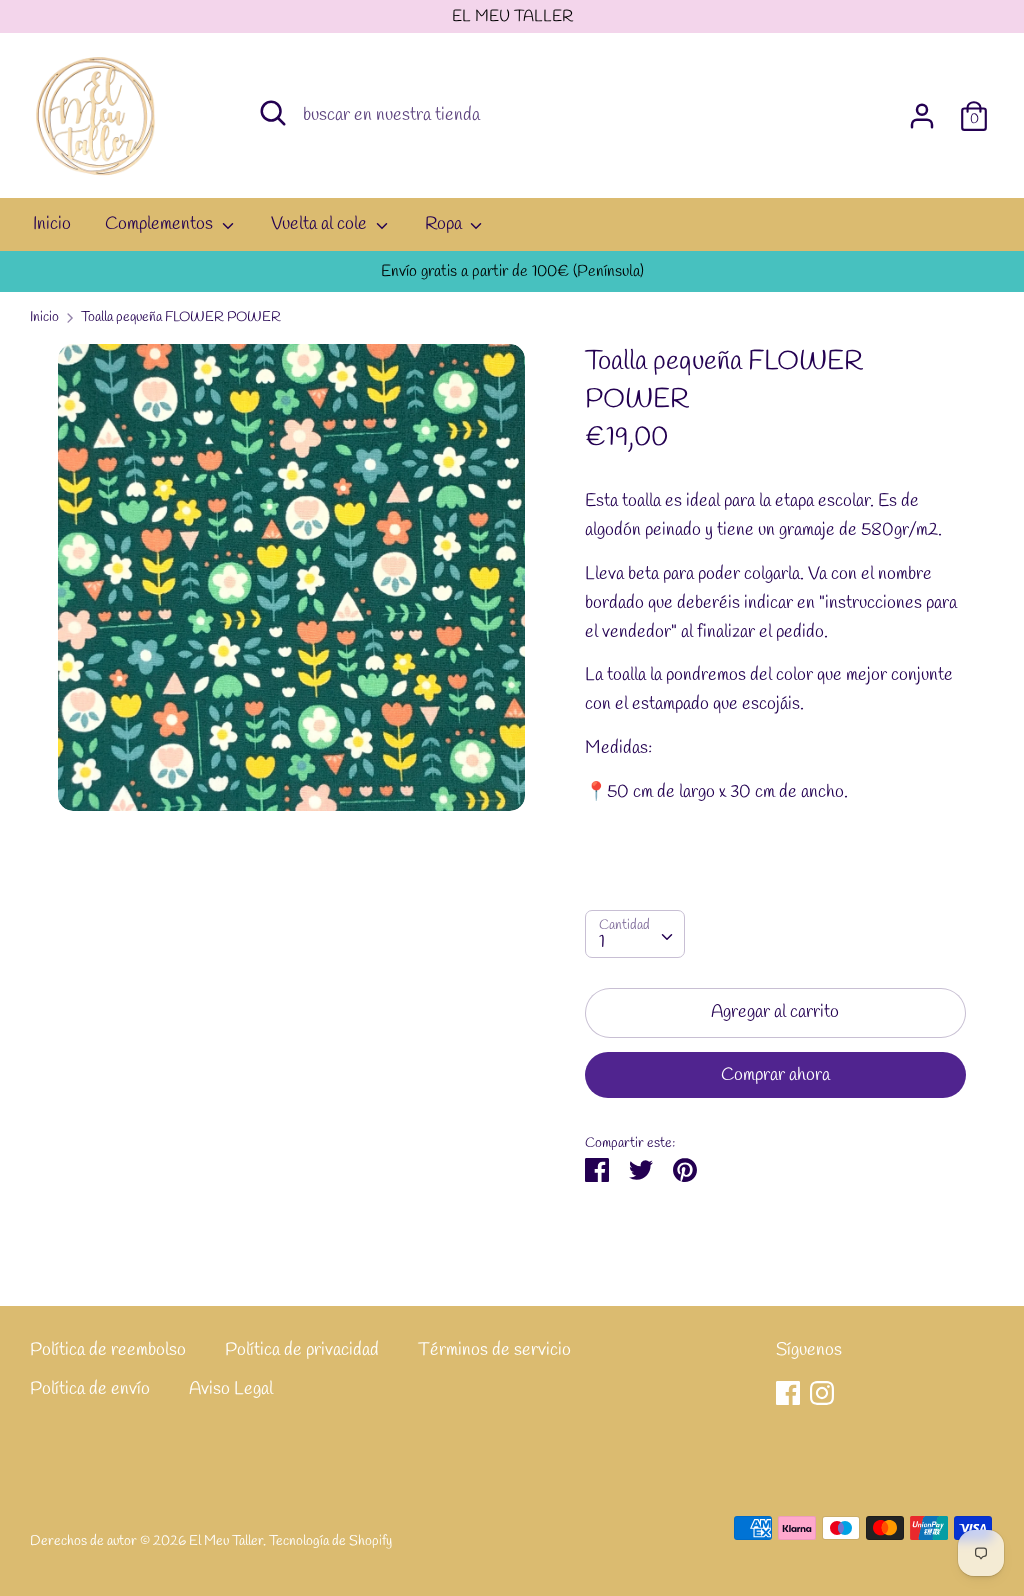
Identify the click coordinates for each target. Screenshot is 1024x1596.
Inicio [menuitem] (52, 224)
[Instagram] (822, 1393)
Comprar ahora (775, 1075)
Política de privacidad (302, 1350)
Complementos (161, 224)
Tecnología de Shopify (330, 1541)
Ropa (445, 224)
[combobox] (635, 934)
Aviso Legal (231, 1389)
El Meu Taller (226, 1541)
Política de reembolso (108, 1350)
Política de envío (90, 1389)
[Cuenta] (922, 110)
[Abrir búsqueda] (273, 113)
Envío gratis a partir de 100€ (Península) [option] (512, 271)
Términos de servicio (494, 1350)
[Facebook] (788, 1393)
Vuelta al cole (321, 224)
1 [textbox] (602, 942)
